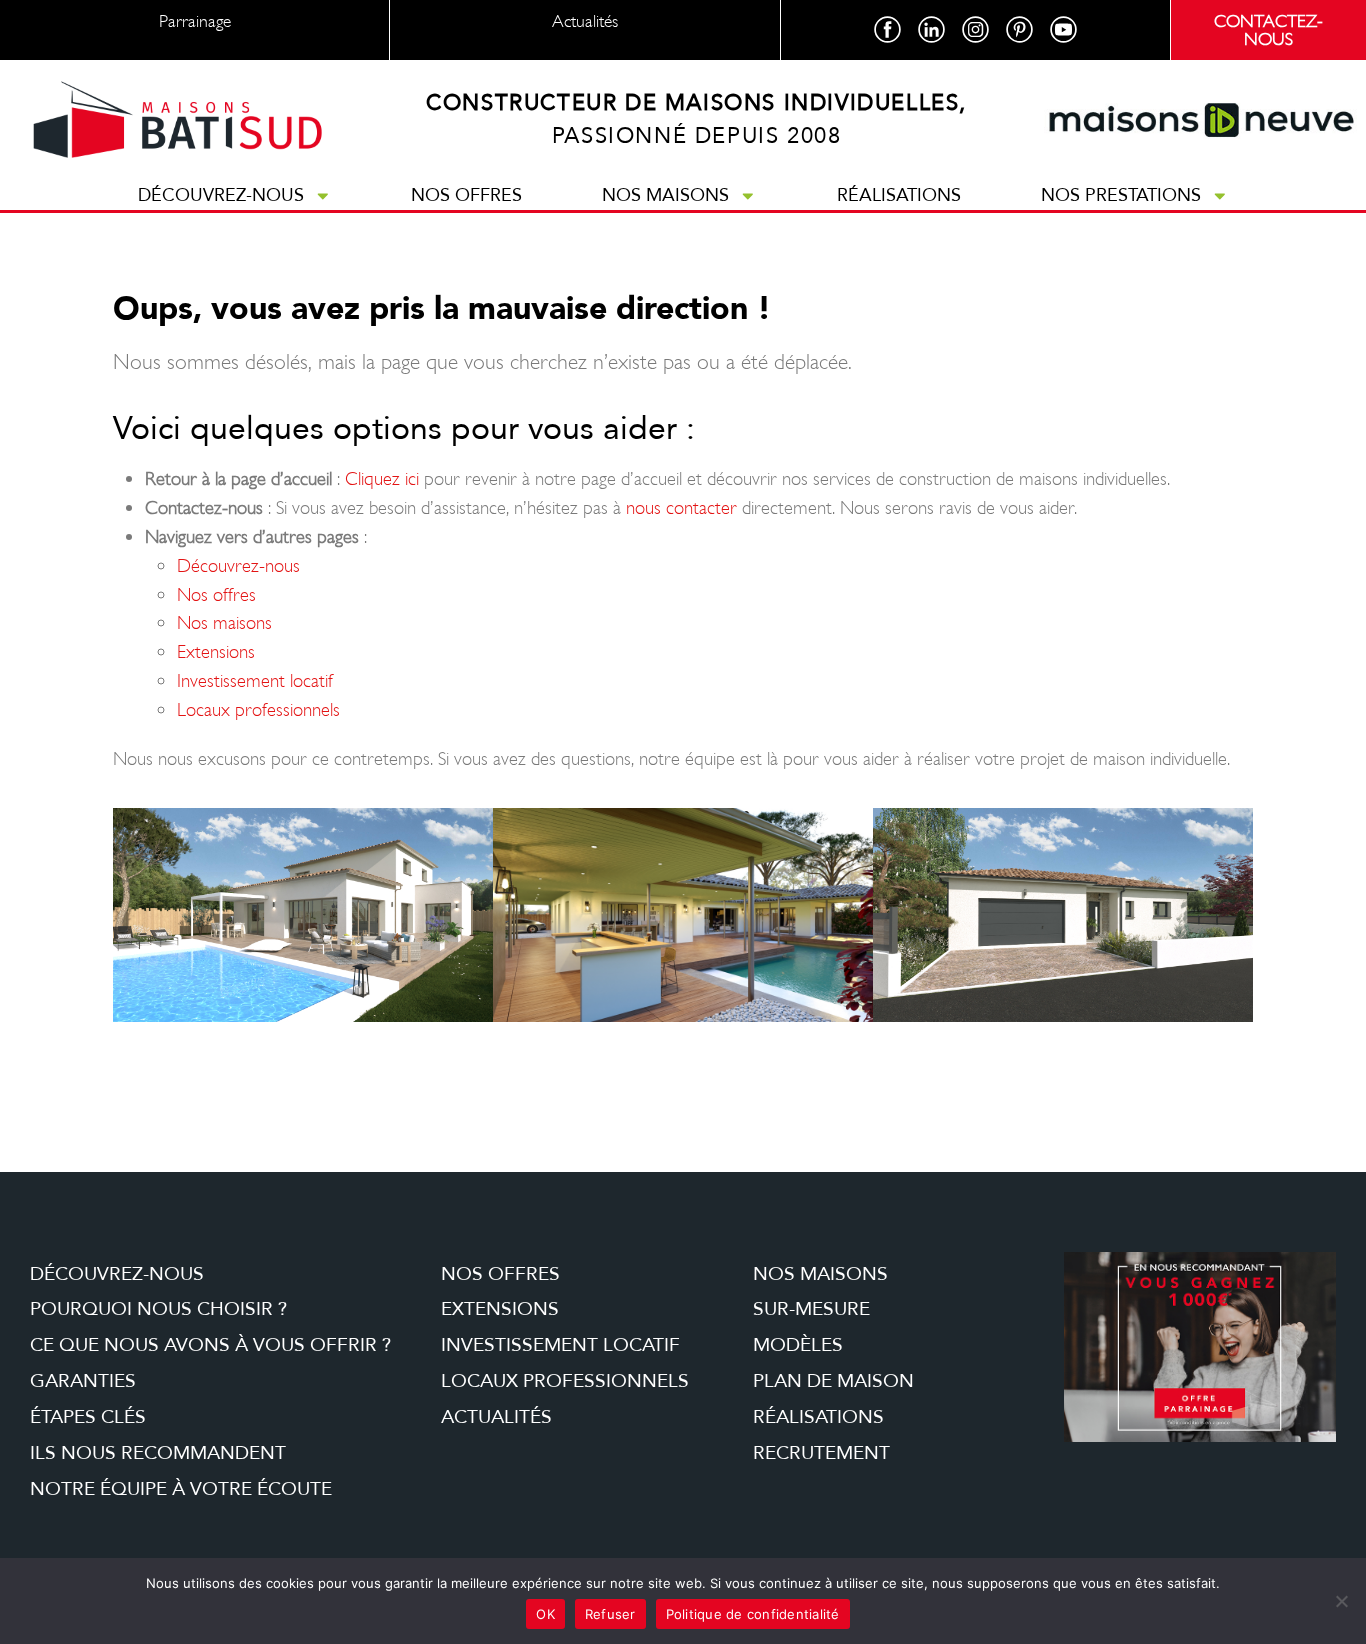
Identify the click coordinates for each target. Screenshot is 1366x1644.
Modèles (798, 1345)
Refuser (610, 1614)
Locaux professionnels (258, 709)
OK (545, 1614)
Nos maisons (665, 195)
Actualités (496, 1417)
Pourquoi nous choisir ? (158, 1309)
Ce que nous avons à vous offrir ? (210, 1345)
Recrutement (821, 1453)
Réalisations (899, 195)
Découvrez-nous (221, 195)
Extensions (216, 651)
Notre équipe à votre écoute (181, 1489)
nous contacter (681, 507)
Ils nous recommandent (158, 1453)
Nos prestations (1121, 195)
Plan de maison (833, 1381)
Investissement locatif (255, 680)
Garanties (83, 1381)
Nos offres (466, 195)
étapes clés (88, 1417)
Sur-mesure (811, 1309)
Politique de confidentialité (753, 1614)
